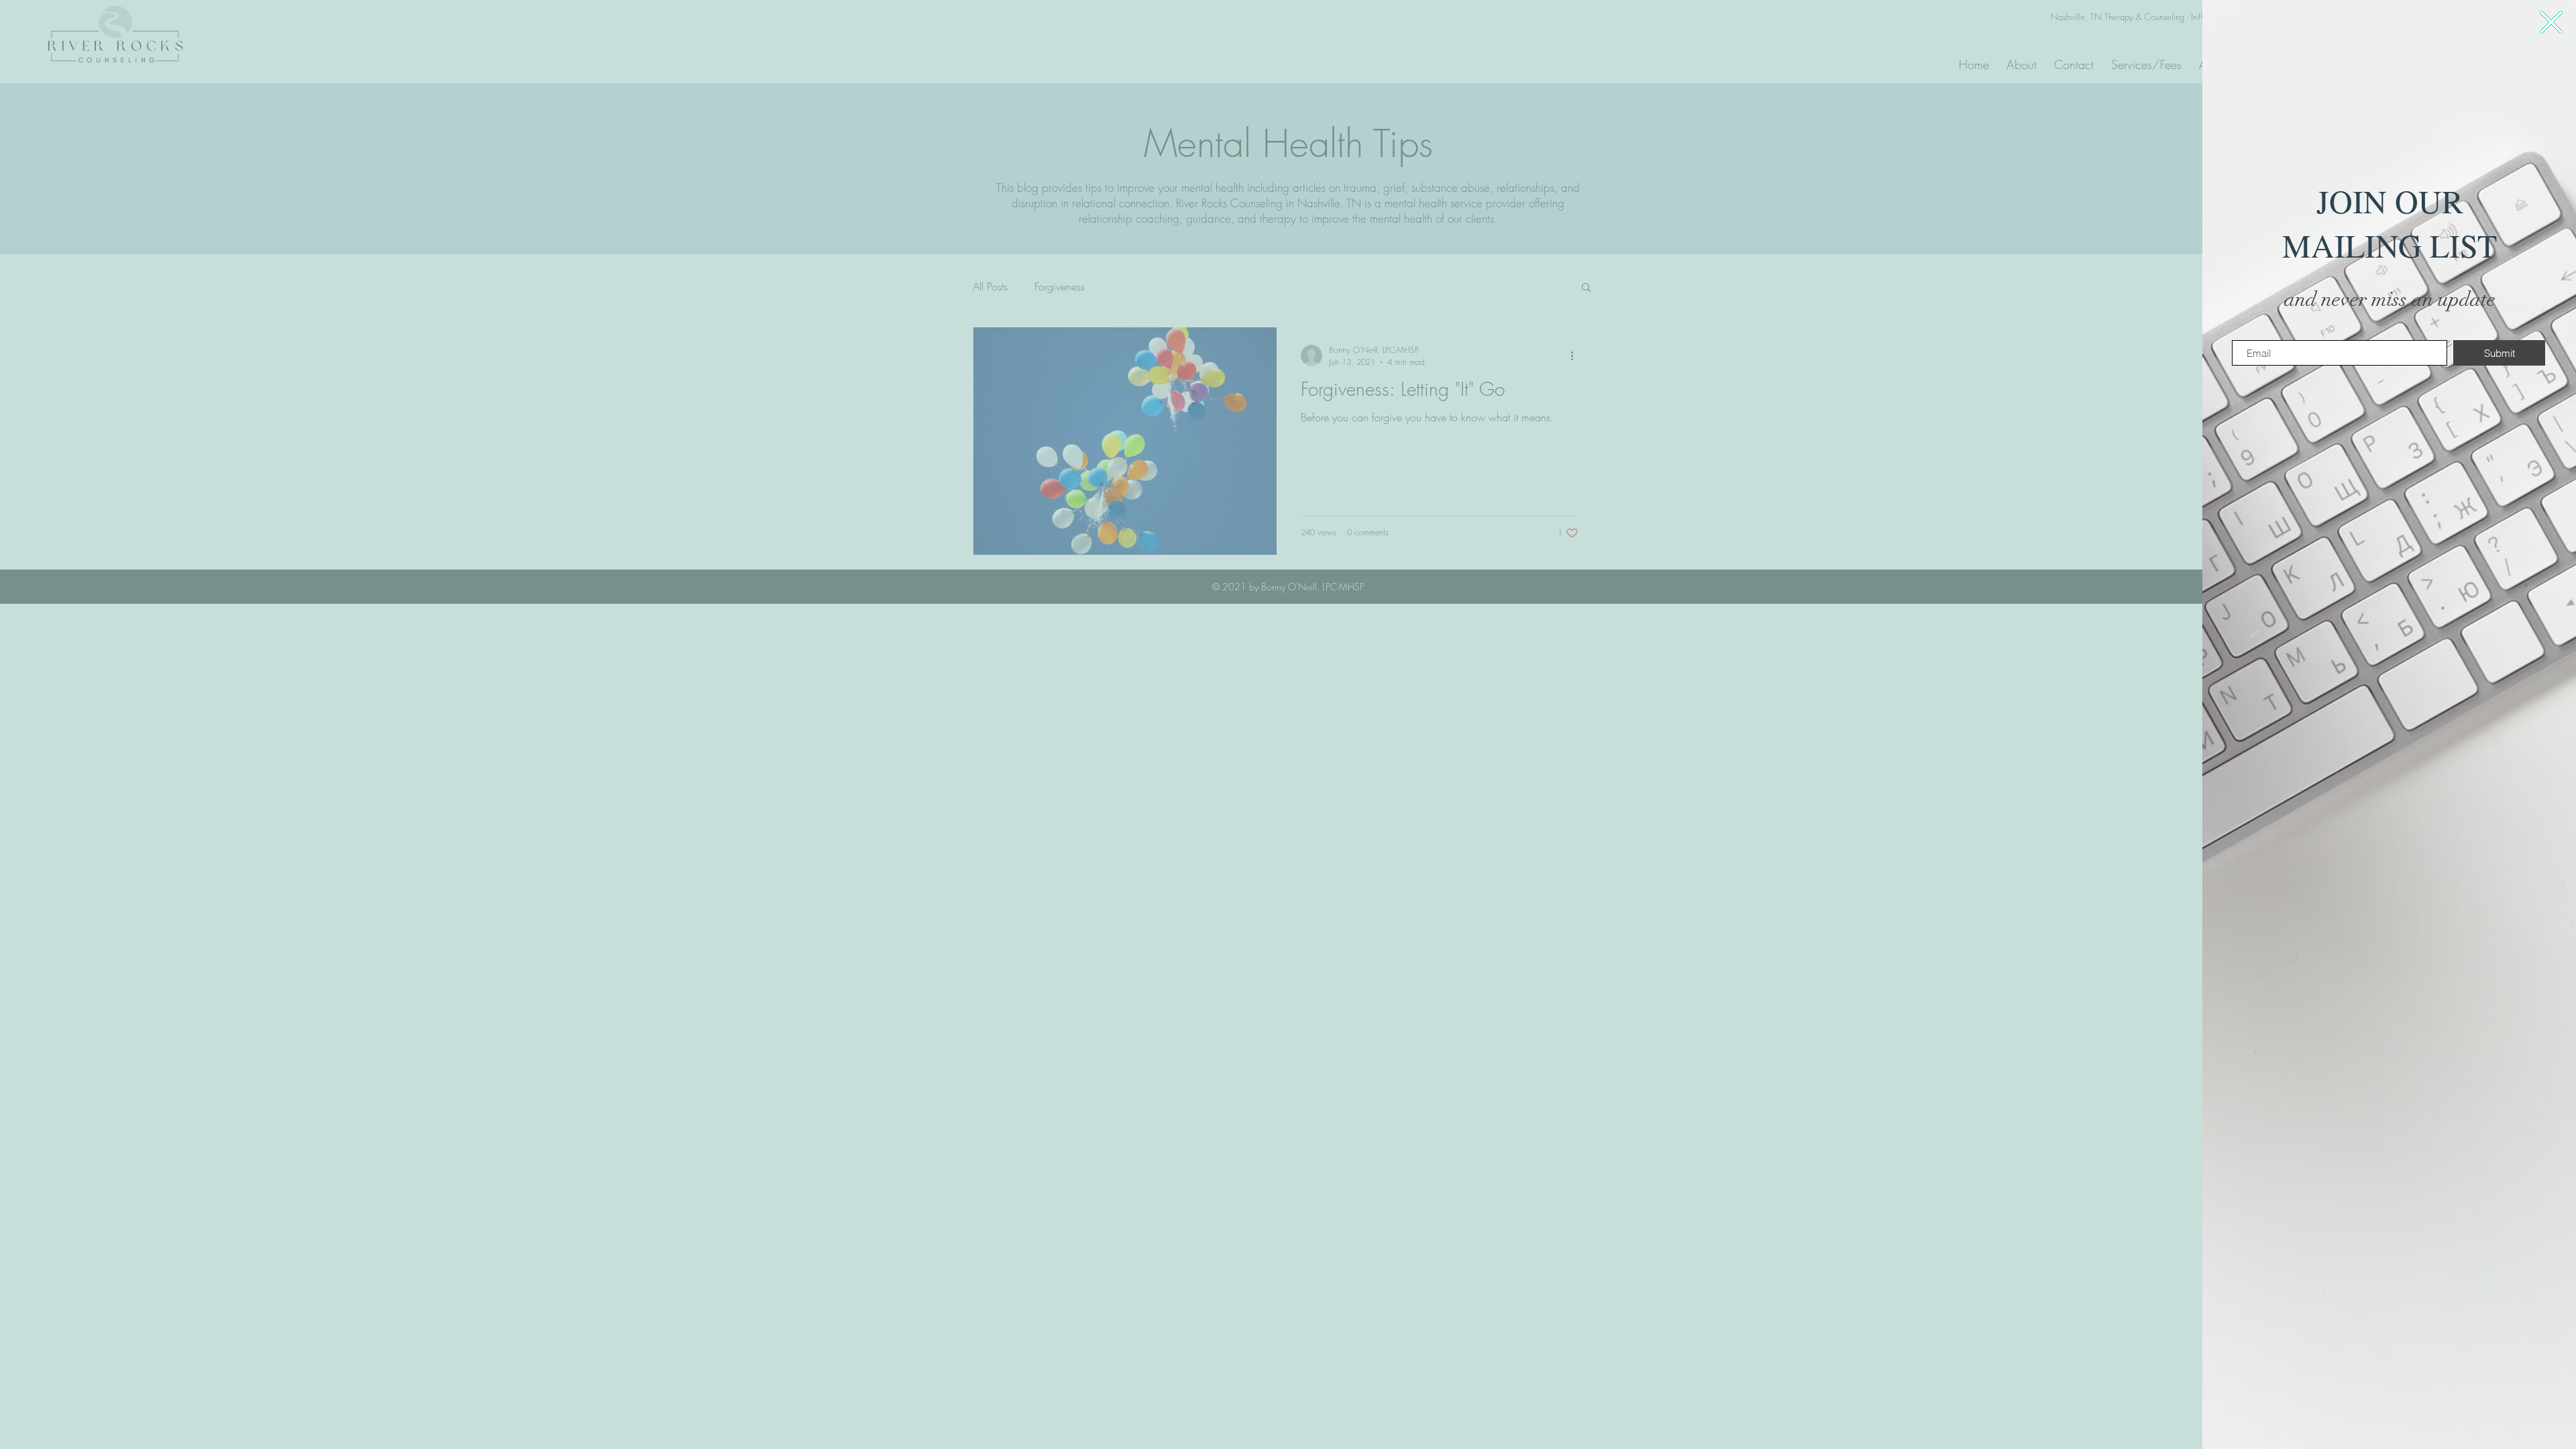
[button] (2551, 22)
